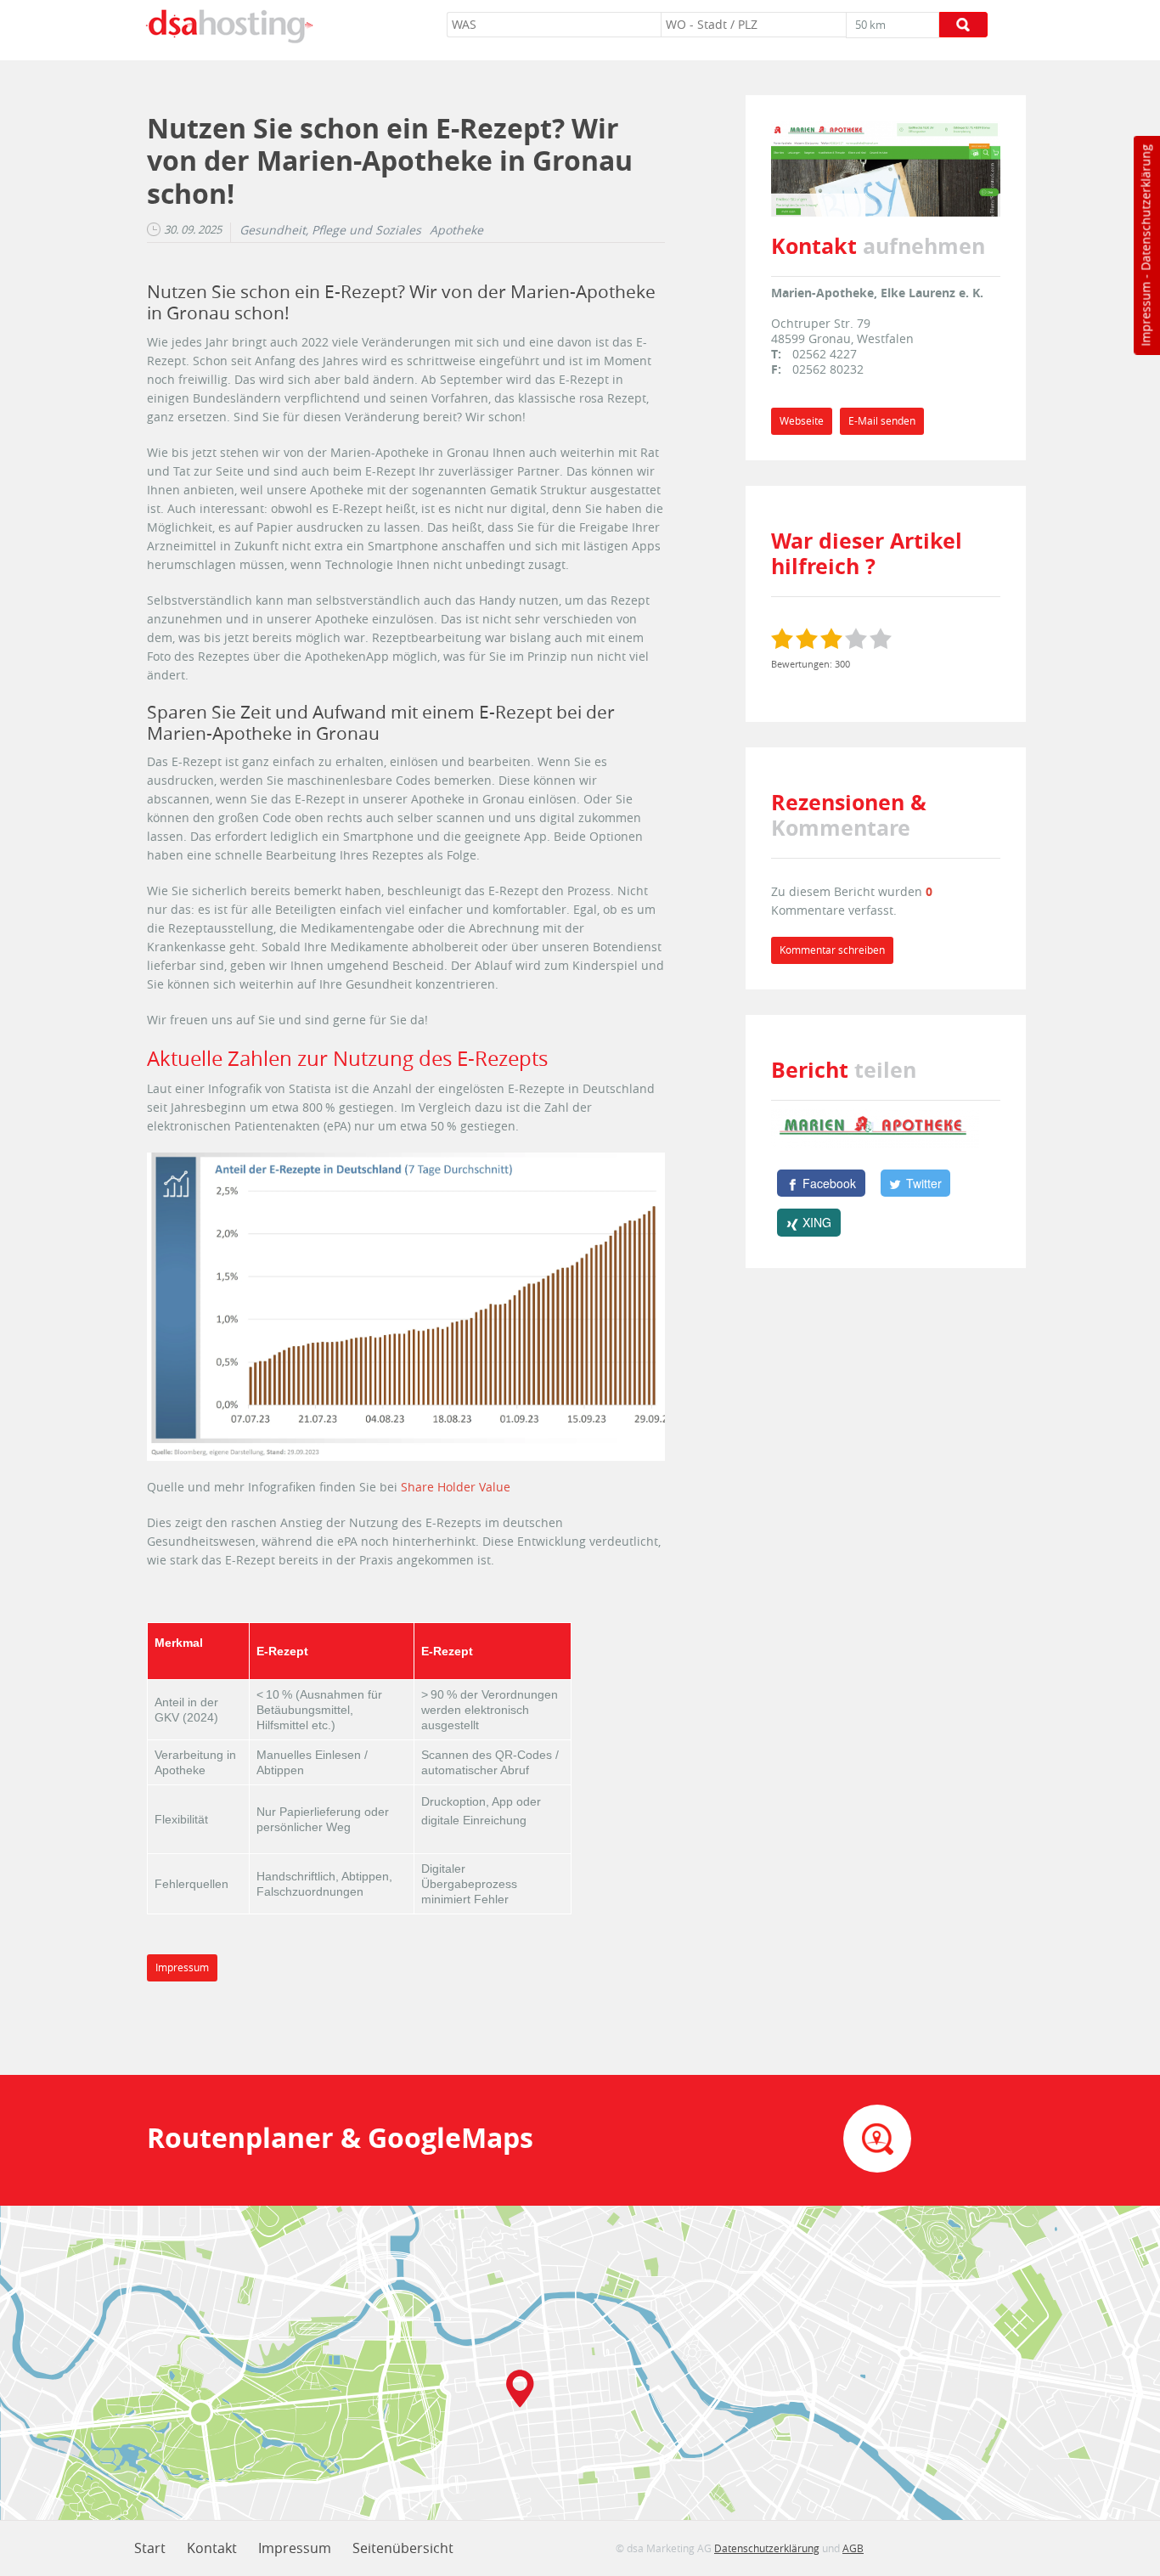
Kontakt (212, 2548)
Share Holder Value (456, 1487)
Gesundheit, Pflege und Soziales (330, 230)
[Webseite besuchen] (886, 167)
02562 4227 (825, 354)
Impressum (1145, 314)
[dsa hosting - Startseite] (229, 26)
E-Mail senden (882, 421)
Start (150, 2548)
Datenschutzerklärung (1145, 208)
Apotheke (456, 230)
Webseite (802, 421)
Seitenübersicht (403, 2548)
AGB (853, 2548)
